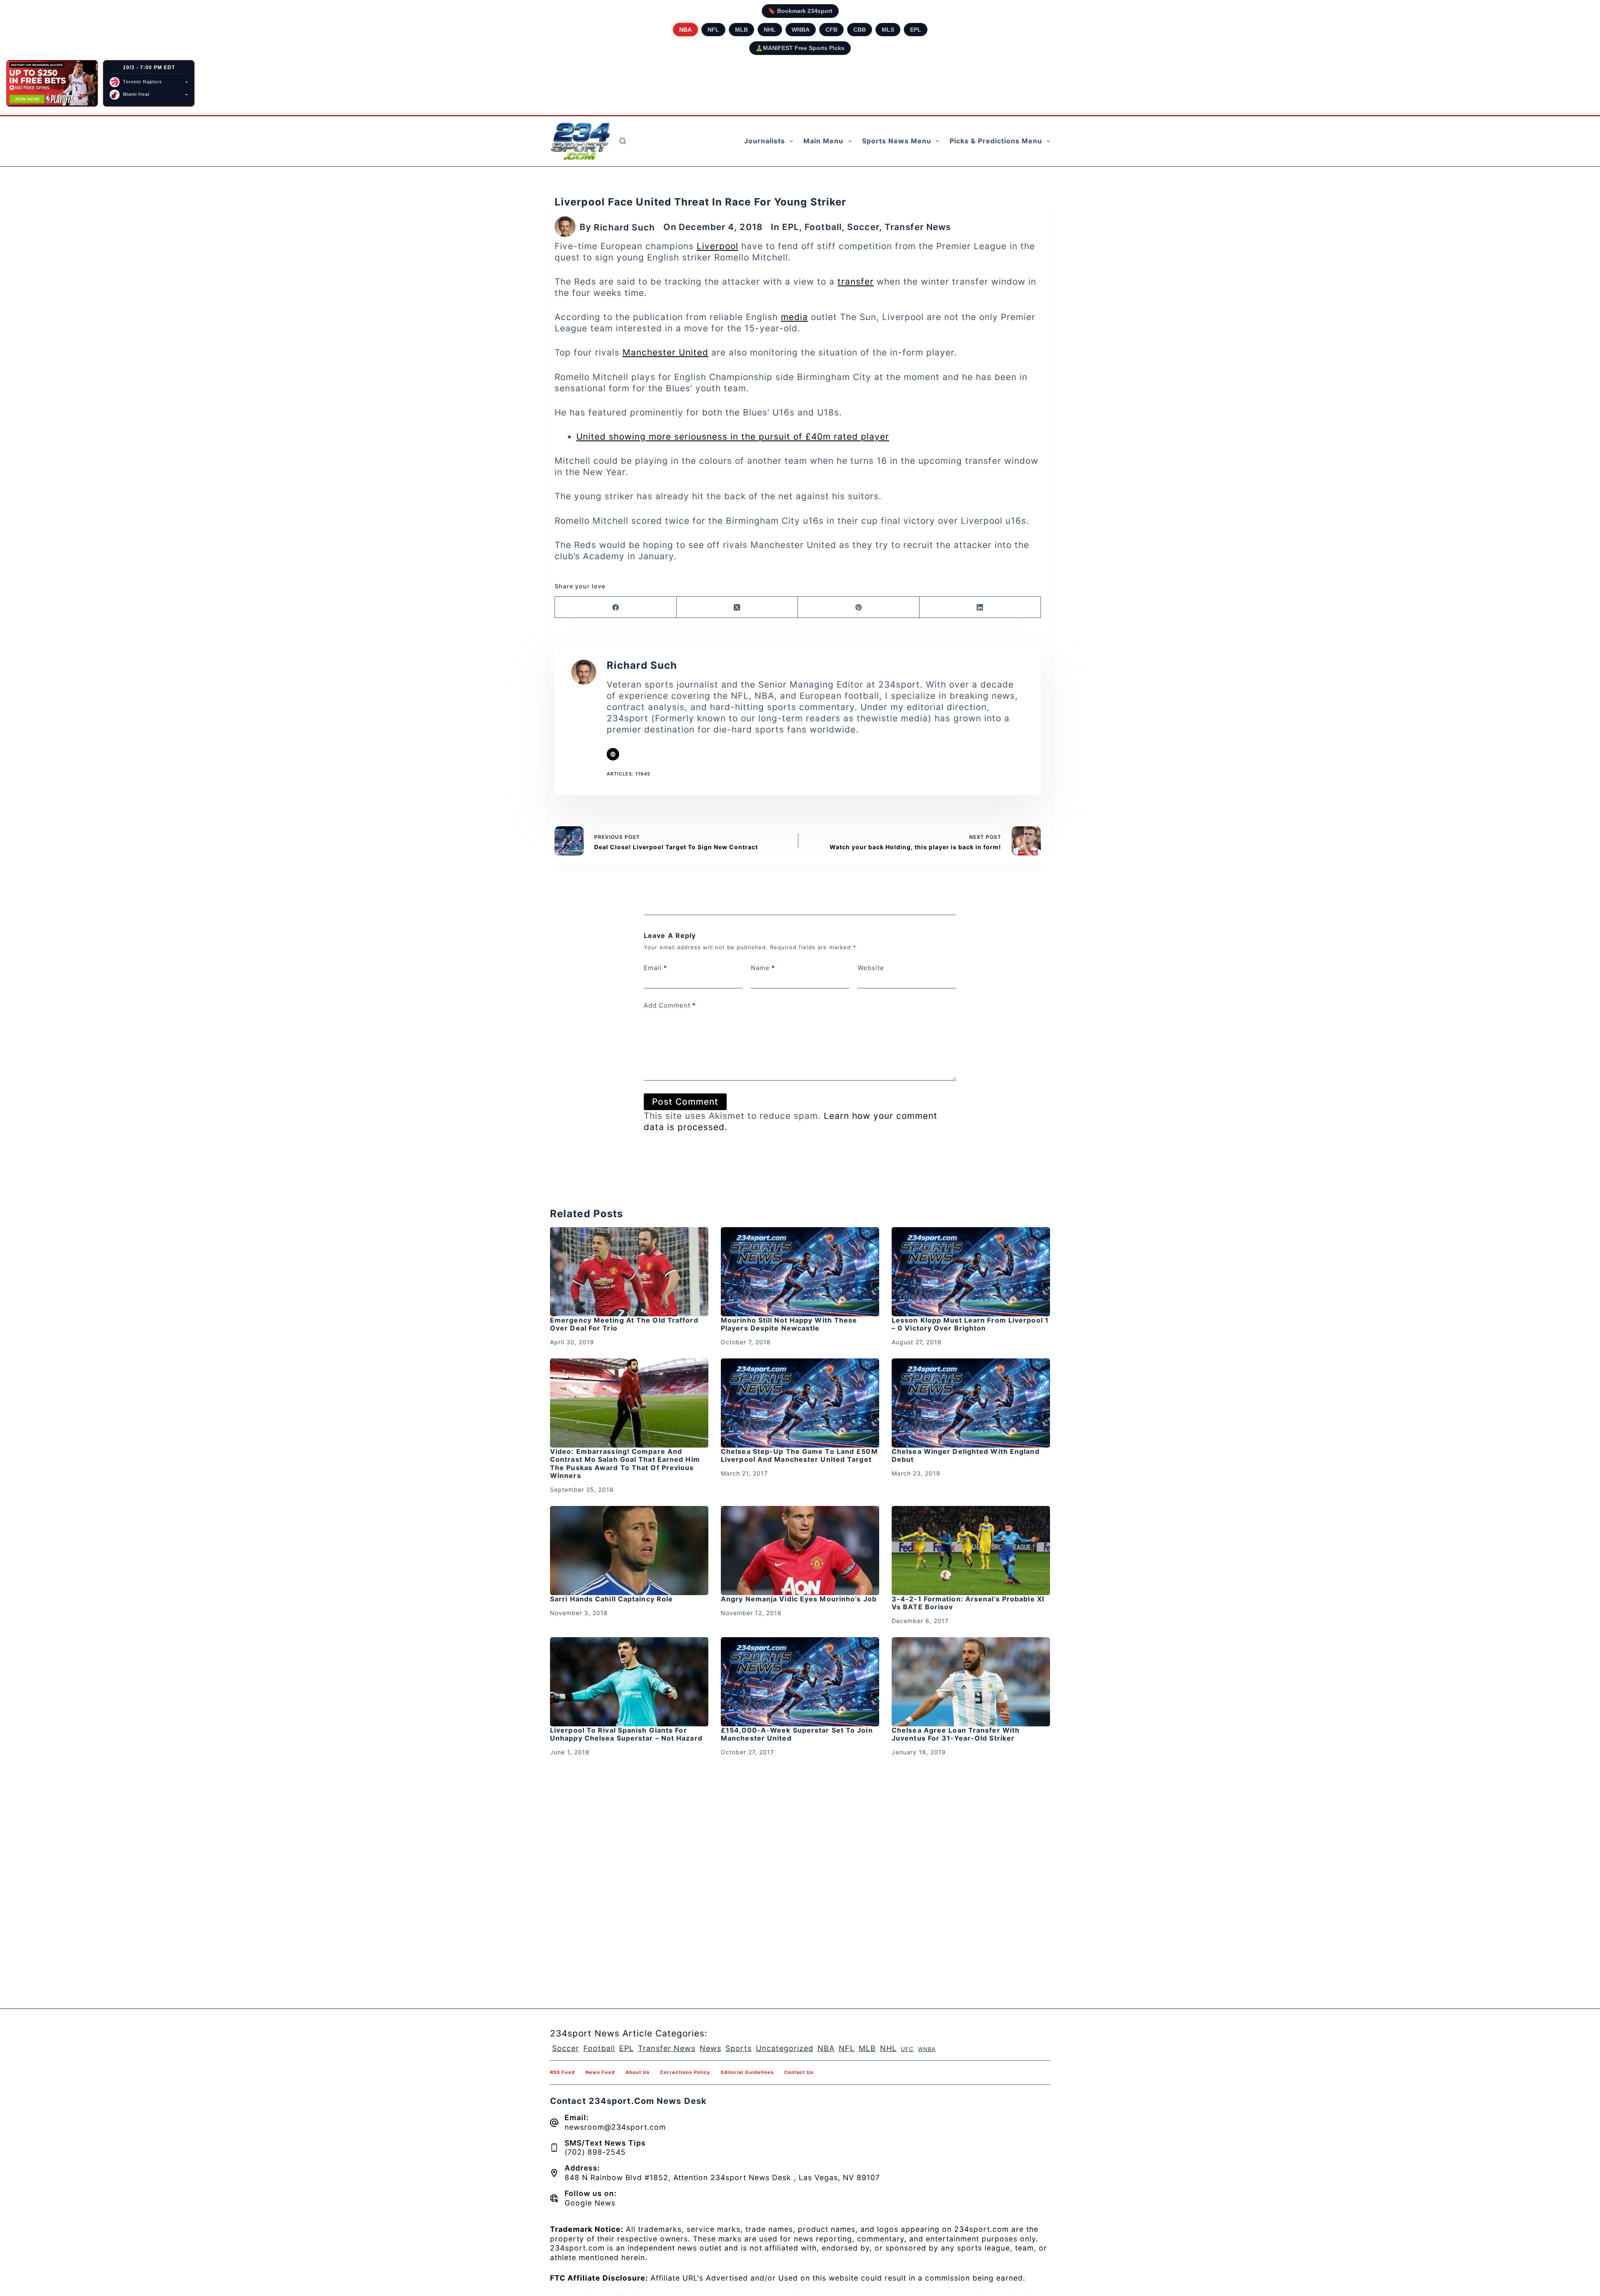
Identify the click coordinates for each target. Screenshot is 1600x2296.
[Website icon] (613, 754)
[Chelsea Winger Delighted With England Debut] (971, 1403)
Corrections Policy (685, 2072)
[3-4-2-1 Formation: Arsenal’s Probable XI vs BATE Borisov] (971, 1551)
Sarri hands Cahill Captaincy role (611, 1599)
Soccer (863, 227)
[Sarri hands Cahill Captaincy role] (629, 1551)
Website (871, 968)
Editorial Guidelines (747, 2072)
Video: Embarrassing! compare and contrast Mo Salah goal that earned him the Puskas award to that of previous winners (625, 1463)
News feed (600, 2072)
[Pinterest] (859, 607)
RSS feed (562, 2072)
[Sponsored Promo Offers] (52, 83)
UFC (907, 2049)
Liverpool (717, 246)
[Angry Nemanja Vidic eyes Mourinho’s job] (800, 1551)
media (794, 317)
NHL (770, 30)
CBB (860, 30)
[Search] (623, 141)
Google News (590, 2203)
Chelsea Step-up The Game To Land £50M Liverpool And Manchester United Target (799, 1455)
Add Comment (670, 1005)
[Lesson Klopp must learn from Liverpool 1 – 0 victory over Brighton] (971, 1272)
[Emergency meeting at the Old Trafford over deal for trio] (629, 1272)
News (710, 2048)
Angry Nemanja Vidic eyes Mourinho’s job (799, 1599)
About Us (637, 2072)
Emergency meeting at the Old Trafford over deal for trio (624, 1324)
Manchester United (665, 352)
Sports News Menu (897, 141)
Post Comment (685, 1102)
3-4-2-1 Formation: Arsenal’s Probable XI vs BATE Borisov (968, 1603)
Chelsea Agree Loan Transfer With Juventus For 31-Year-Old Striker (956, 1734)
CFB (831, 30)
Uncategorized (785, 2048)
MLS (888, 30)
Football (823, 227)
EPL (916, 30)
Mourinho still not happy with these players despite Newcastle (789, 1324)
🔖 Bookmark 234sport (800, 11)
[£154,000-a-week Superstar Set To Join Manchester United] (800, 1682)
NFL (713, 30)
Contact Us (799, 2072)
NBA (685, 30)
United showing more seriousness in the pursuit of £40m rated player (733, 436)
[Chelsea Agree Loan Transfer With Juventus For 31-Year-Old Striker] (971, 1682)
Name (763, 968)
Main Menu (823, 141)
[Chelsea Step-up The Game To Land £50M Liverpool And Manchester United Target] (800, 1403)
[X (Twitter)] (737, 607)
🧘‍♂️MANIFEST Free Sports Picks (800, 48)
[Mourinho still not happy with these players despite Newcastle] (800, 1272)
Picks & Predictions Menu (996, 141)
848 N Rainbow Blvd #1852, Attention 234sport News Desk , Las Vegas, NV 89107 (722, 2177)
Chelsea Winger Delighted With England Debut (966, 1455)
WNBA (801, 30)
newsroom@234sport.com (615, 2127)
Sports (739, 2048)
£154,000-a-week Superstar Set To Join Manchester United (797, 1734)
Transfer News (918, 227)
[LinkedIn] (980, 607)
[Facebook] (616, 607)
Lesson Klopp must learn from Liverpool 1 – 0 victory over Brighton (970, 1324)
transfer (856, 281)
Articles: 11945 (629, 774)
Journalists (765, 141)
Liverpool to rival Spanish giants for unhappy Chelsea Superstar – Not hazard (626, 1734)
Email (655, 968)
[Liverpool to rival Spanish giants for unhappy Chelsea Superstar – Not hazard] (629, 1682)
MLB (741, 30)
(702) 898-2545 (595, 2152)
